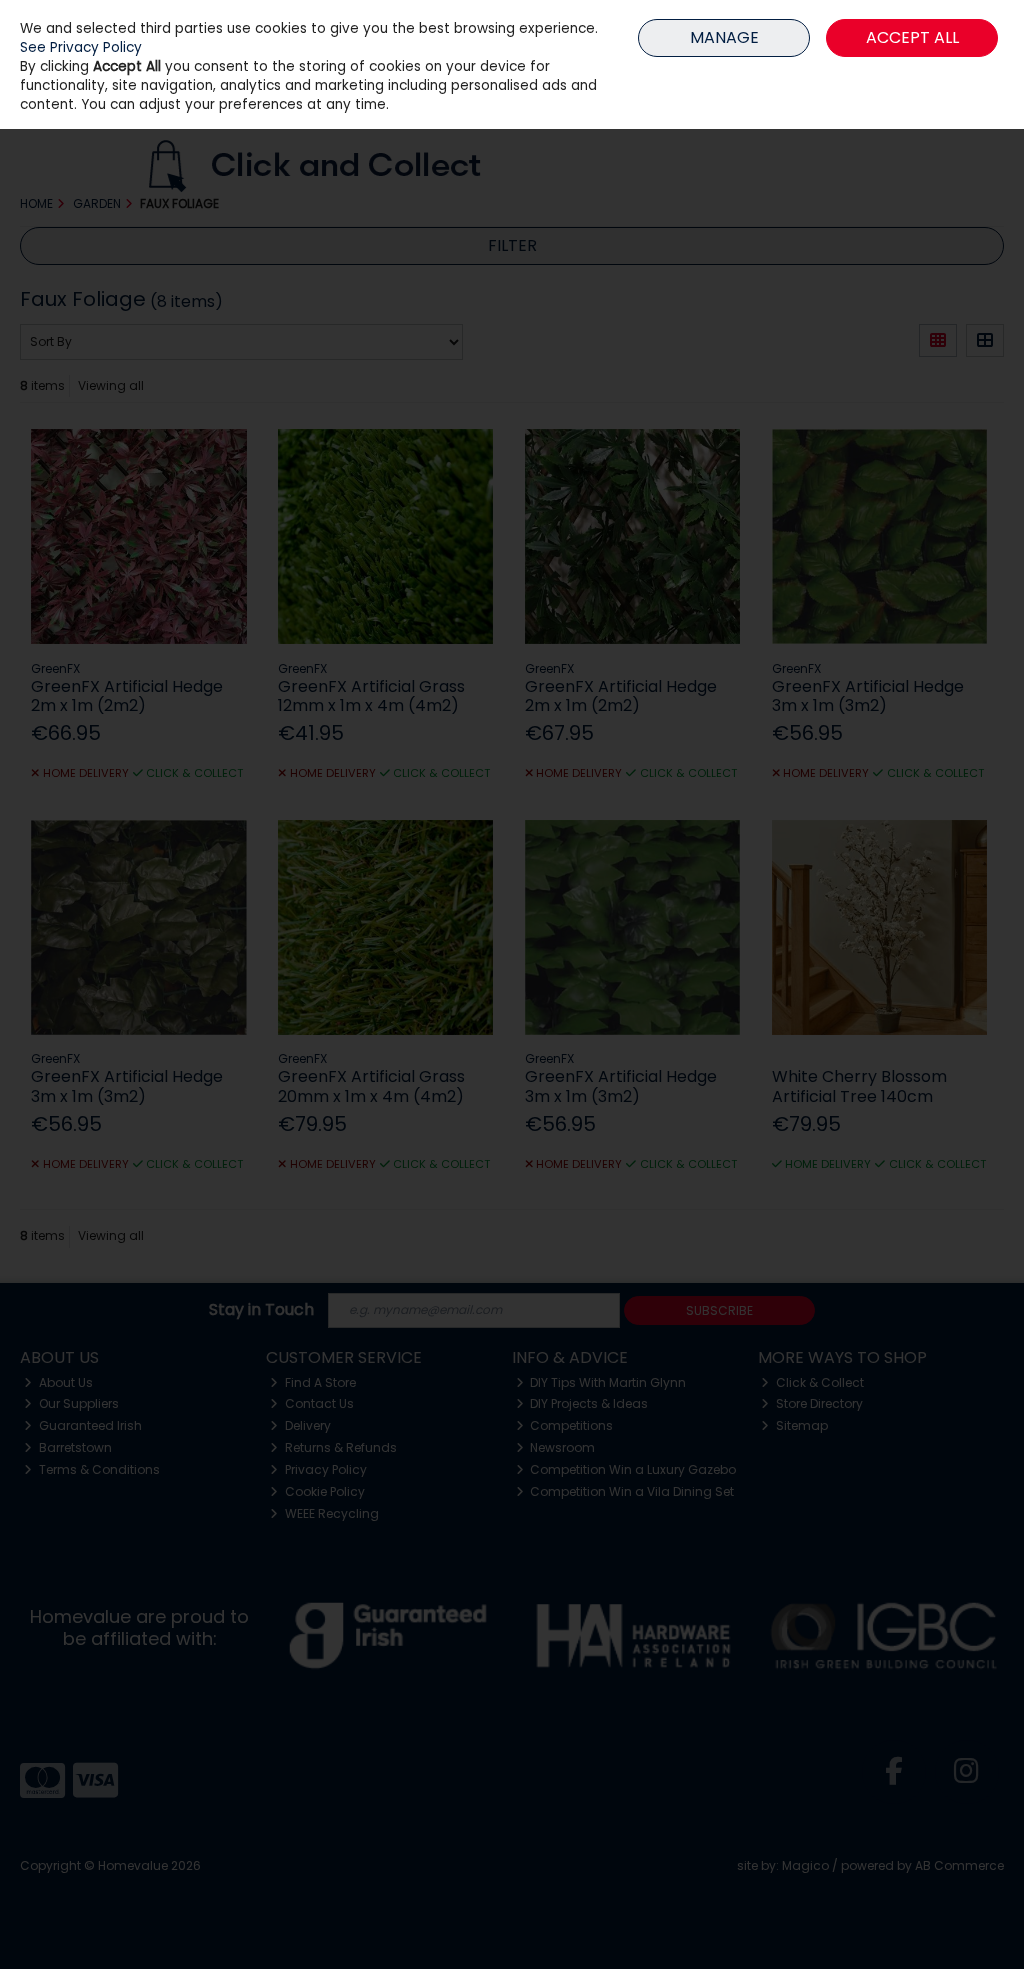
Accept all (912, 37)
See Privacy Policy (81, 47)
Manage (724, 37)
